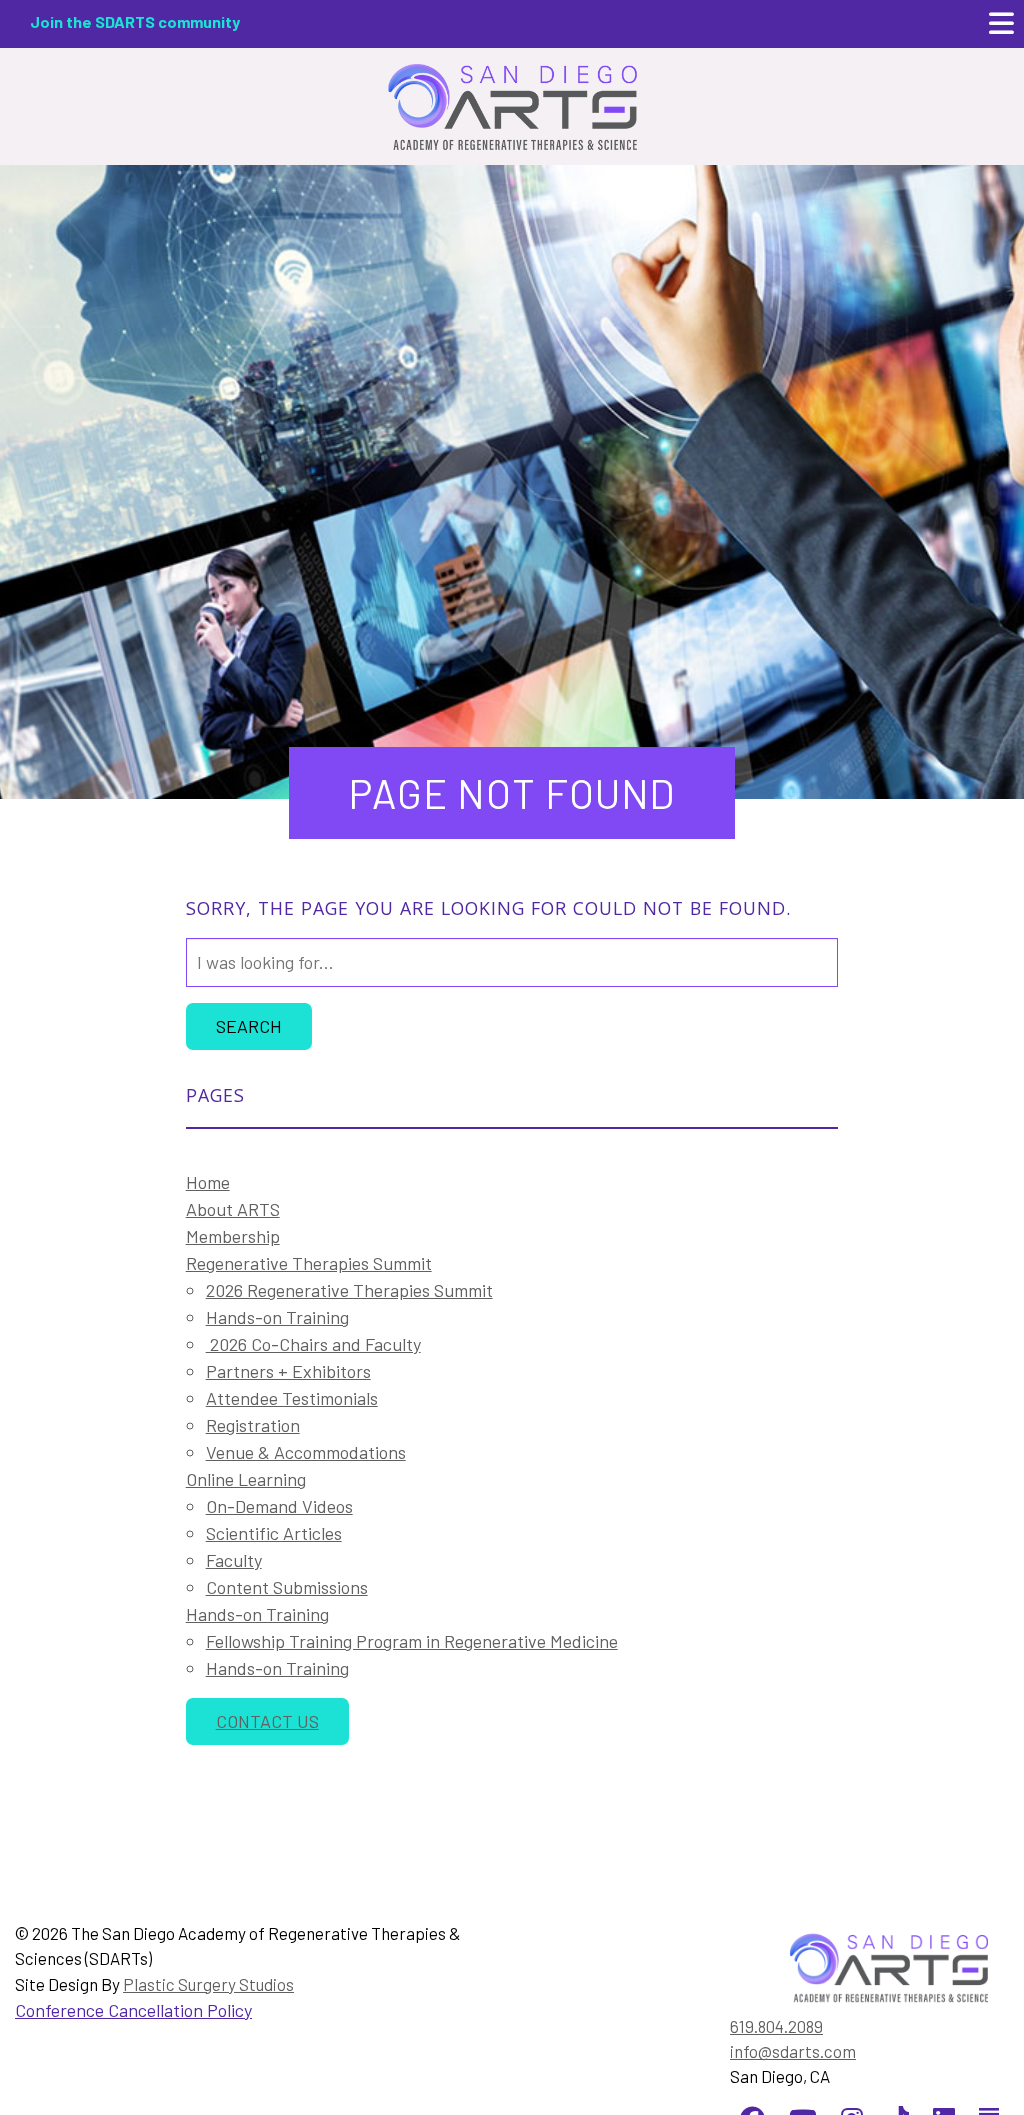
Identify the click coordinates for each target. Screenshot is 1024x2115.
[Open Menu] (1001, 24)
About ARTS (233, 1209)
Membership (233, 1236)
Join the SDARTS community (135, 21)
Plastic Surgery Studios (208, 1984)
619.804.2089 (776, 2026)
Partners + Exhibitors (288, 1371)
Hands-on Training (277, 1317)
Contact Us (267, 1721)
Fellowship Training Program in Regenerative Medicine (412, 1641)
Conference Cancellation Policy (133, 2010)
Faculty (234, 1560)
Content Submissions (287, 1587)
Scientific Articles (274, 1533)
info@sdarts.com (793, 2051)
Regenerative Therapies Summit (309, 1263)
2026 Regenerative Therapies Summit (349, 1290)
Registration (253, 1425)
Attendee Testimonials (292, 1398)
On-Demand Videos (279, 1506)
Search (249, 1026)
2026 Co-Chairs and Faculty (313, 1344)
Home (208, 1182)
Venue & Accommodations (306, 1452)
